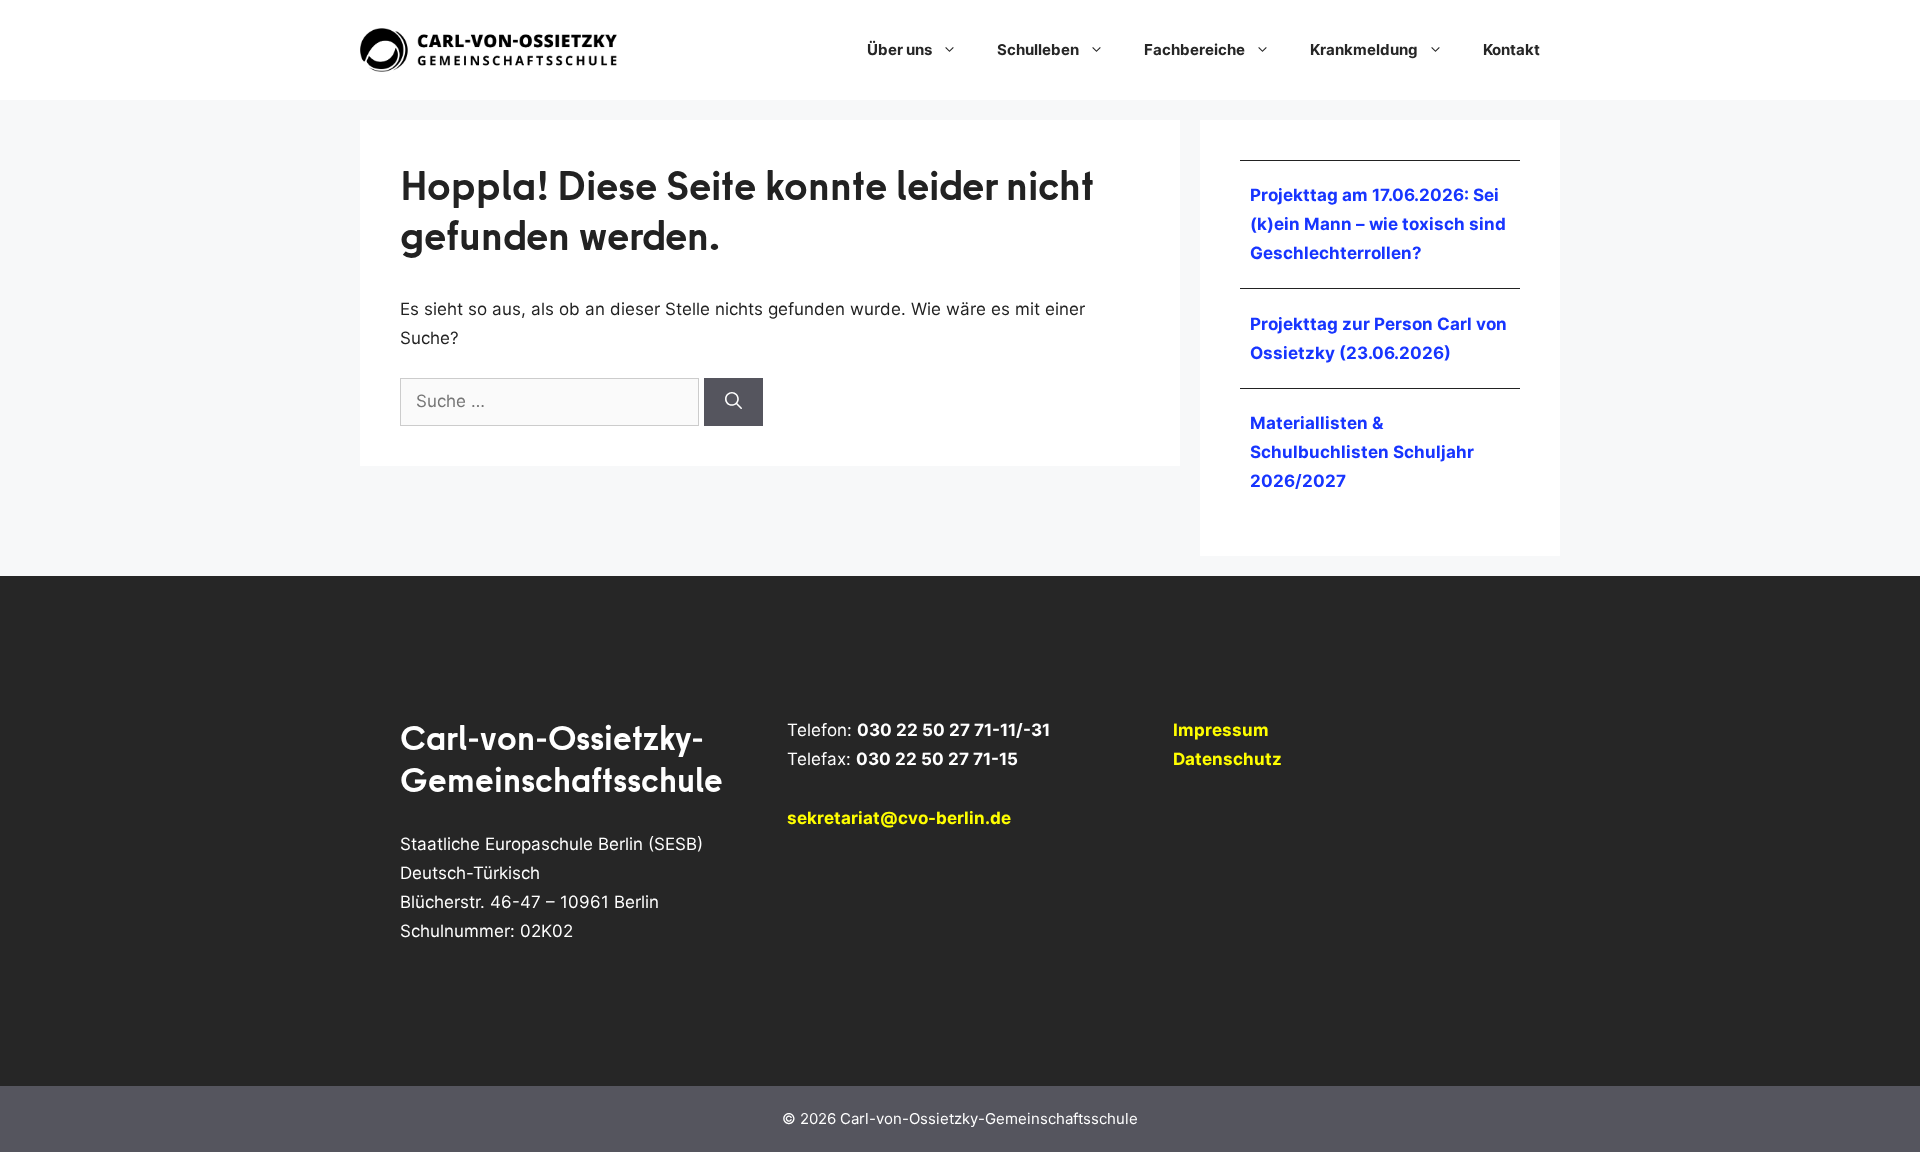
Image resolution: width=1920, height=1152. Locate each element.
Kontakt (1511, 49)
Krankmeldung (1364, 49)
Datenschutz (1227, 759)
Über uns (899, 49)
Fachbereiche (1194, 49)
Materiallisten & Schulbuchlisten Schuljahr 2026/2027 (1362, 452)
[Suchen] (733, 402)
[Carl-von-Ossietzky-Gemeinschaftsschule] (490, 49)
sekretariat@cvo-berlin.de (899, 818)
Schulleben (1038, 49)
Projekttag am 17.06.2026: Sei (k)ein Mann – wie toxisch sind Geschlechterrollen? (1378, 224)
